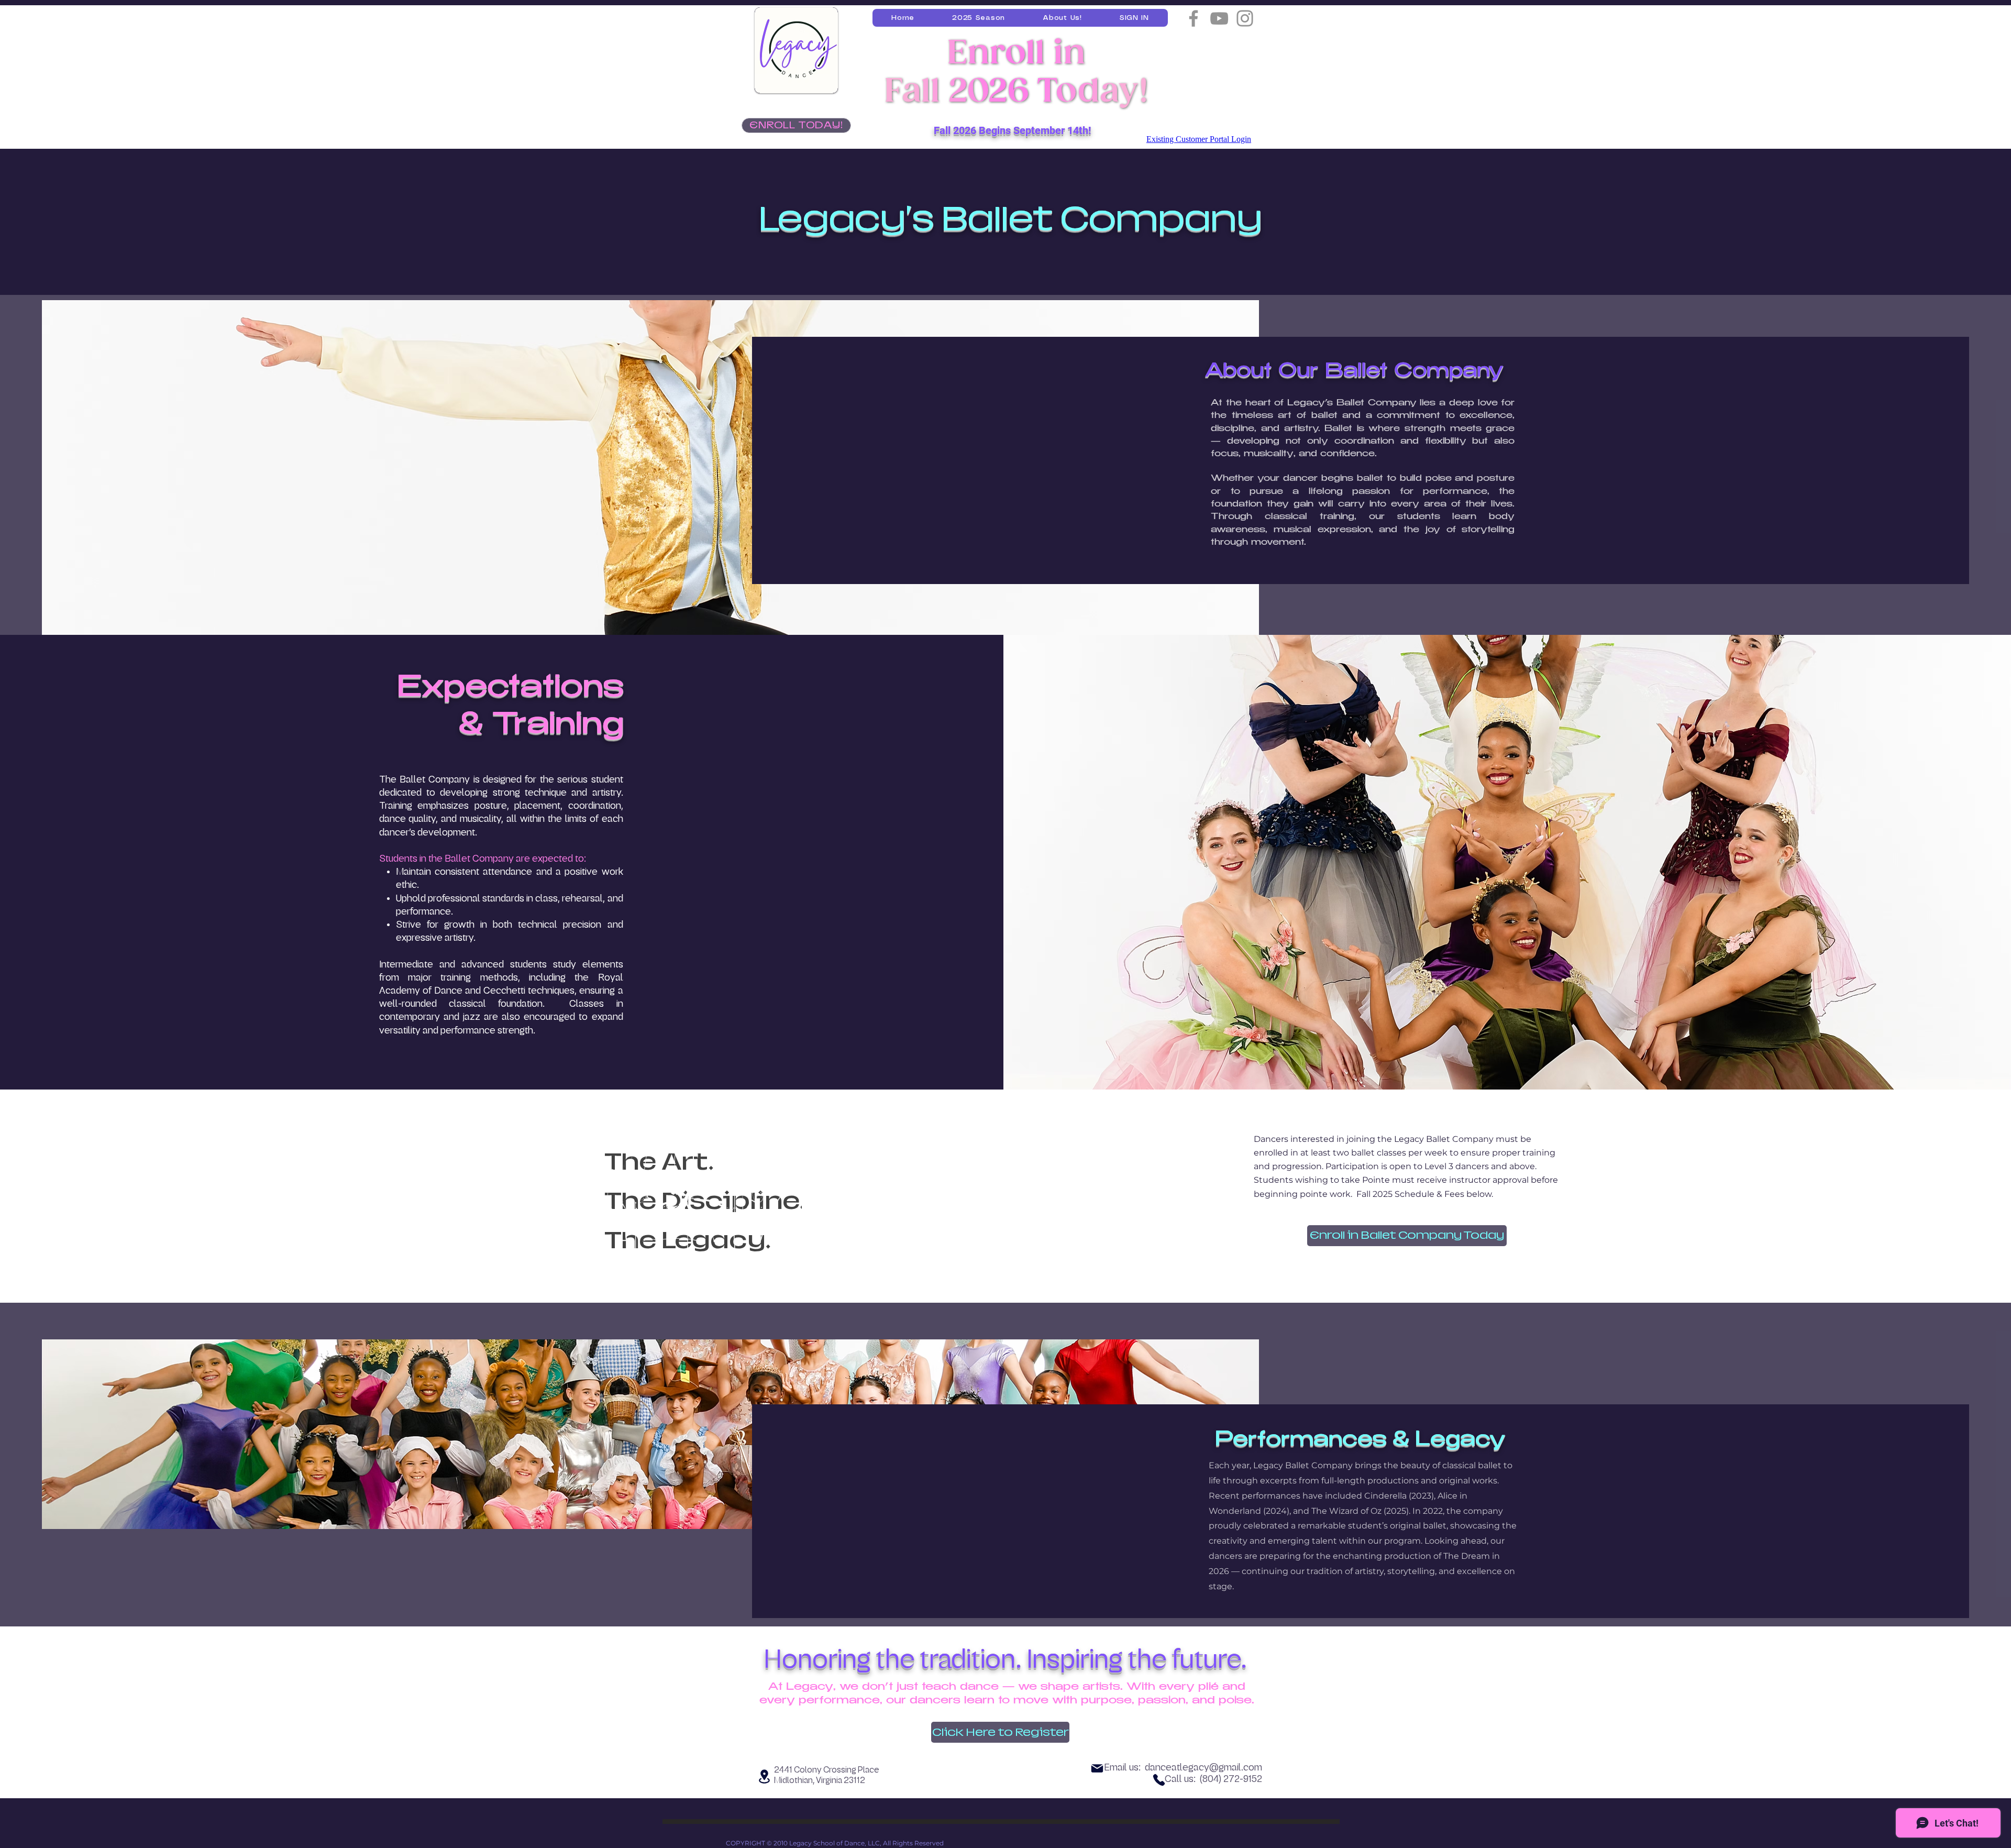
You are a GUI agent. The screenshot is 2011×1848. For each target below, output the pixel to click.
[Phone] (1159, 1780)
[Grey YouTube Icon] (1219, 18)
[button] (979, 18)
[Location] (764, 1776)
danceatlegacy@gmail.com (1203, 1767)
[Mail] (1097, 1768)
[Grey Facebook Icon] (1194, 18)
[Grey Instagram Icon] (1245, 18)
